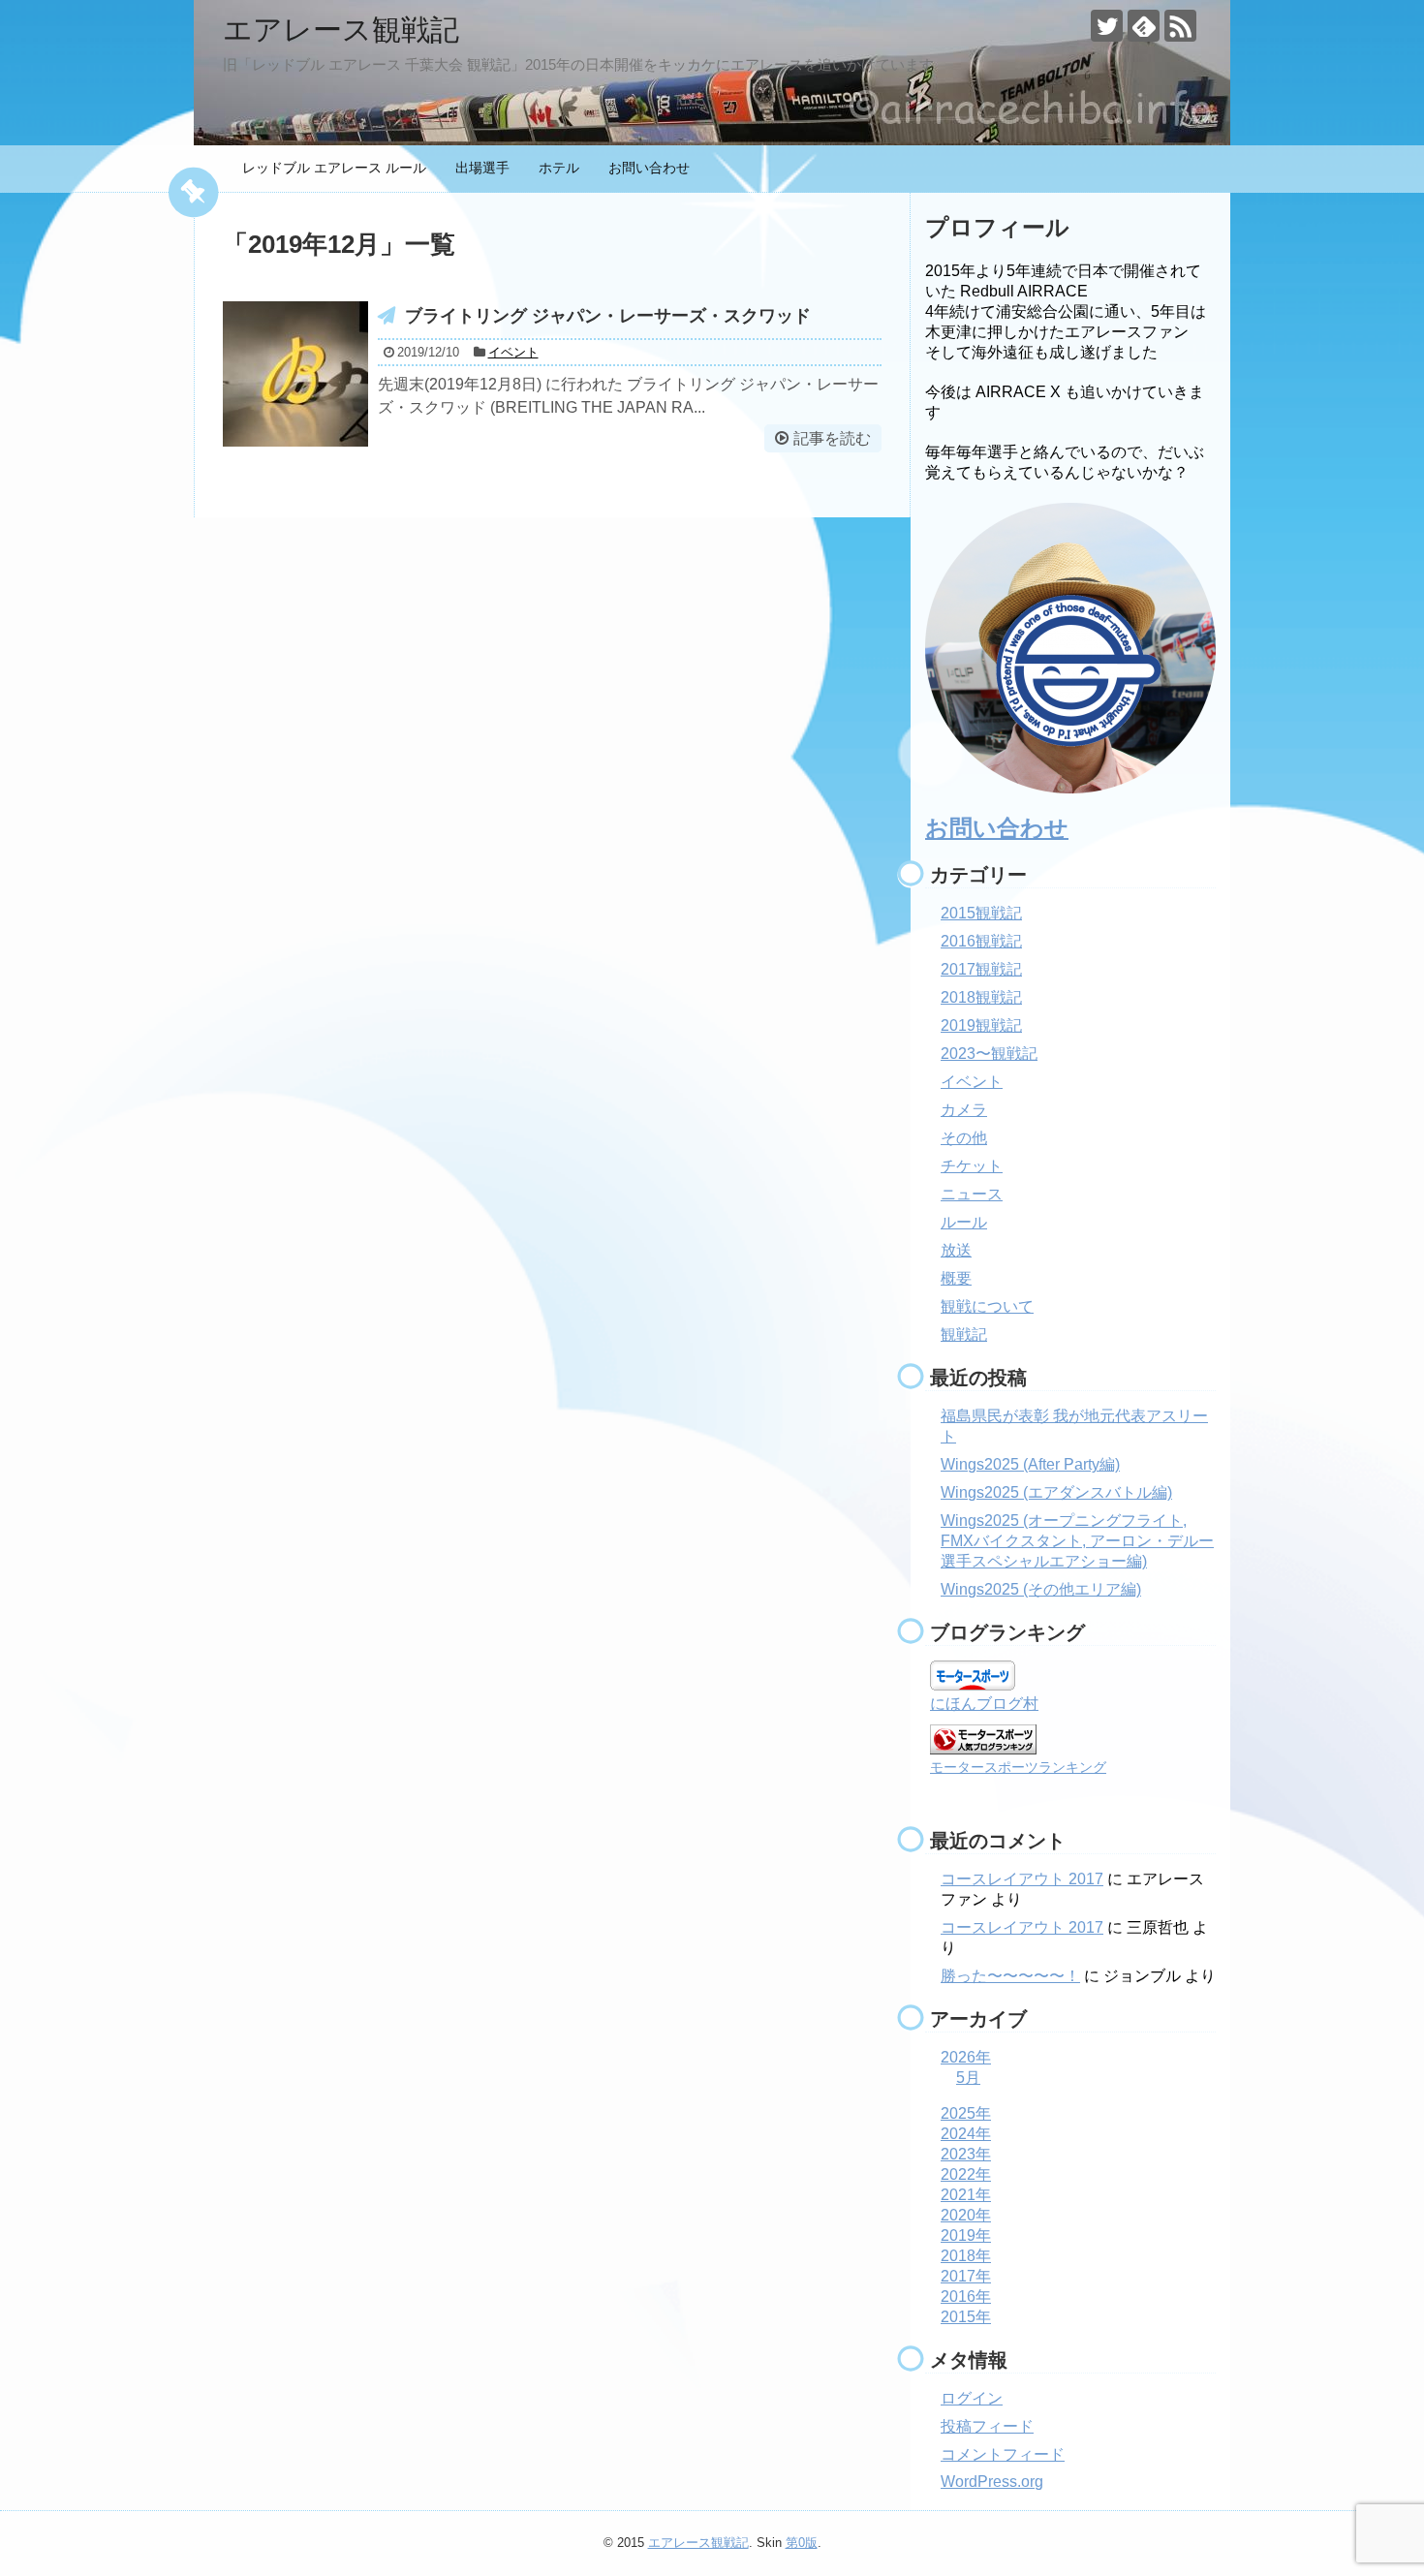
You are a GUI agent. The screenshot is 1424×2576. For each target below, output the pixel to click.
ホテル (559, 168)
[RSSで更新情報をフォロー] (1180, 26)
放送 (956, 1250)
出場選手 (482, 168)
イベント (513, 352)
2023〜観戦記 (989, 1054)
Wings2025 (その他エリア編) (1041, 1589)
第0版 (802, 2543)
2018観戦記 (981, 997)
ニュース (972, 1194)
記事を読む (832, 438)
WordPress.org (992, 2482)
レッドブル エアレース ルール (334, 168)
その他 (964, 1138)
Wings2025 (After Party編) (1030, 1464)
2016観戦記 (981, 941)
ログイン (972, 2398)
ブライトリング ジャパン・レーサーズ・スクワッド (608, 316)
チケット (972, 1166)
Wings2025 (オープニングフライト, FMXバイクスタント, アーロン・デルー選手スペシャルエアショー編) (1077, 1541)
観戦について (987, 1306)
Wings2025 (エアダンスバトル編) (1056, 1492)
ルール (964, 1222)
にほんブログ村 (984, 1704)
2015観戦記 (981, 913)
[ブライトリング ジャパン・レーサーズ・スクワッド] (295, 374)
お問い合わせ (649, 168)
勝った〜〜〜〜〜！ (1010, 1976)
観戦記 (964, 1335)
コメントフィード (1003, 2454)
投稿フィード (987, 2426)
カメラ (964, 1110)
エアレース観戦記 (341, 30)
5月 (968, 2078)
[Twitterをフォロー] (1107, 26)
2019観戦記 (981, 1025)
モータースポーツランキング (1018, 1767)
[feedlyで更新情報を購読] (1144, 26)
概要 (956, 1278)
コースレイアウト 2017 (1022, 1879)
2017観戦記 (981, 969)
